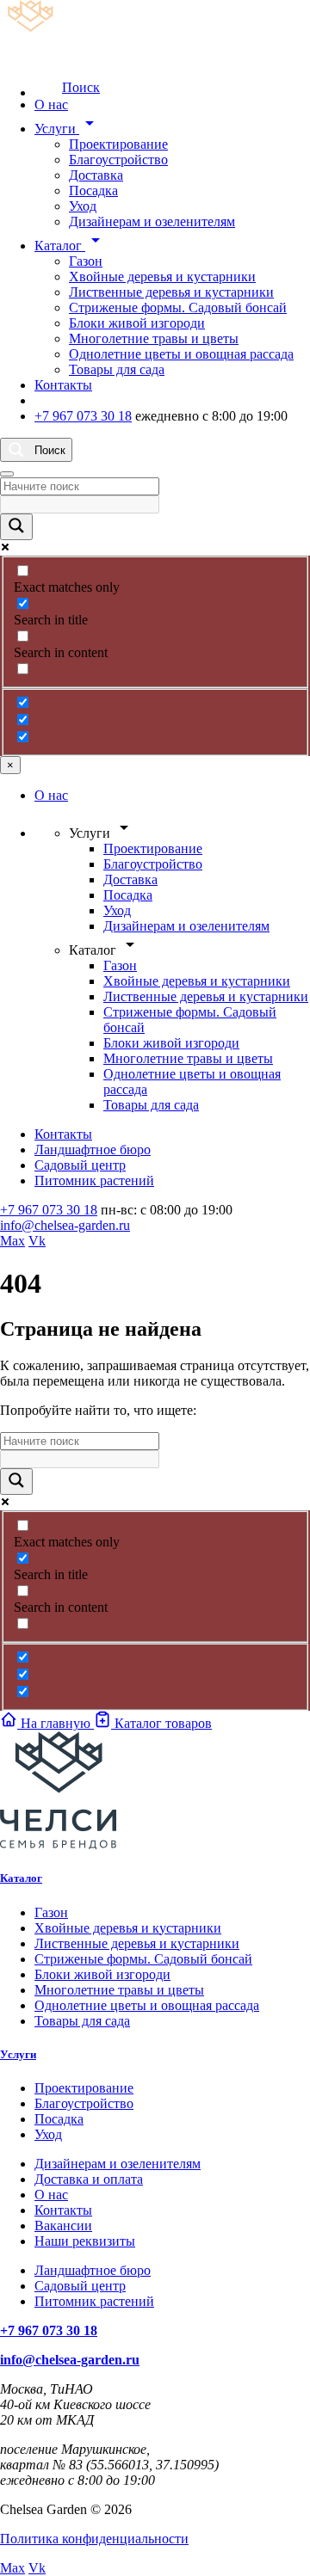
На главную (56, 1723)
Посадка (93, 191)
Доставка (96, 175)
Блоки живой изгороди (137, 323)
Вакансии (63, 2226)
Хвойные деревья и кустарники (162, 277)
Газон (86, 261)
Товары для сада (117, 369)
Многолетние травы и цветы (154, 338)
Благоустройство (118, 160)
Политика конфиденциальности (94, 2539)
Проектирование (118, 144)
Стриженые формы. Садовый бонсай (178, 307)
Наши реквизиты (85, 2241)
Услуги (67, 129)
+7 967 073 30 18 (83, 416)
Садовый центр (80, 1165)
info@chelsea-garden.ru (65, 1225)
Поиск (81, 87)
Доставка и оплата (89, 2179)
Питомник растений (94, 1180)
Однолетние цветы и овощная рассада (181, 354)
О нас (51, 105)
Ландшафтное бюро (93, 1150)
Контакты (63, 385)
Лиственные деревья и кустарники (171, 292)
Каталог (70, 246)
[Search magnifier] (16, 527)
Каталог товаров (161, 1723)
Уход (83, 206)
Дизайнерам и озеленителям (152, 221)
